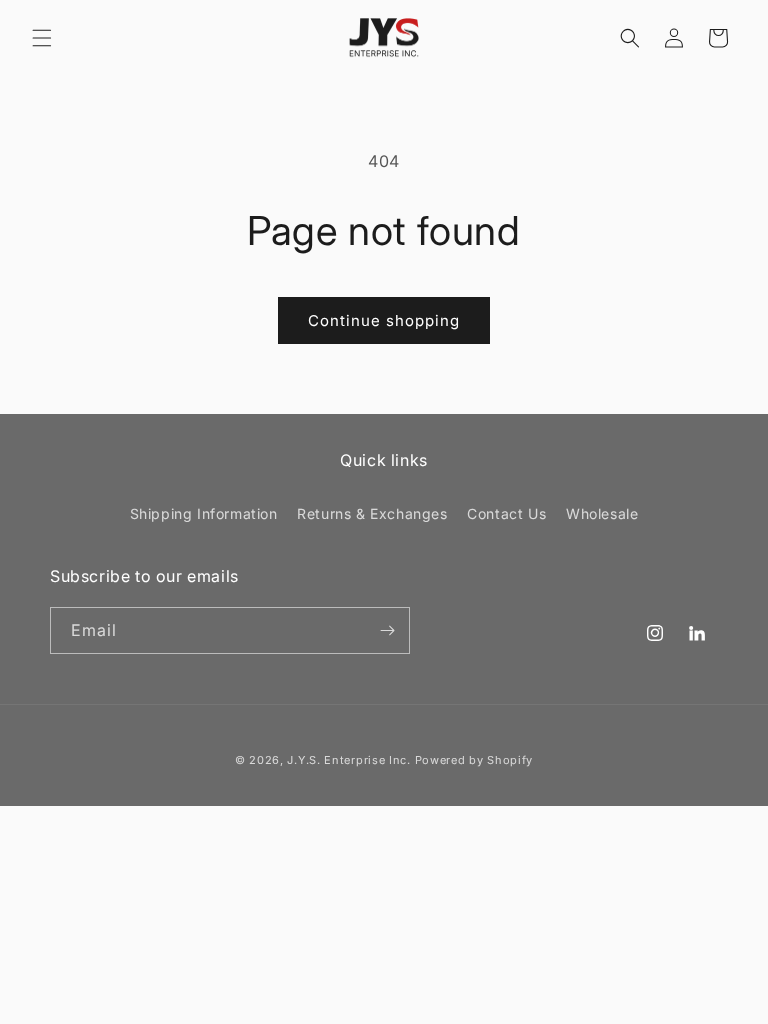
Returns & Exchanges (372, 513)
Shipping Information (204, 513)
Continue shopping (384, 320)
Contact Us (506, 513)
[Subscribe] (387, 630)
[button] (42, 38)
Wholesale (602, 513)
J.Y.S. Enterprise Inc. (348, 760)
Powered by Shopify (474, 760)
